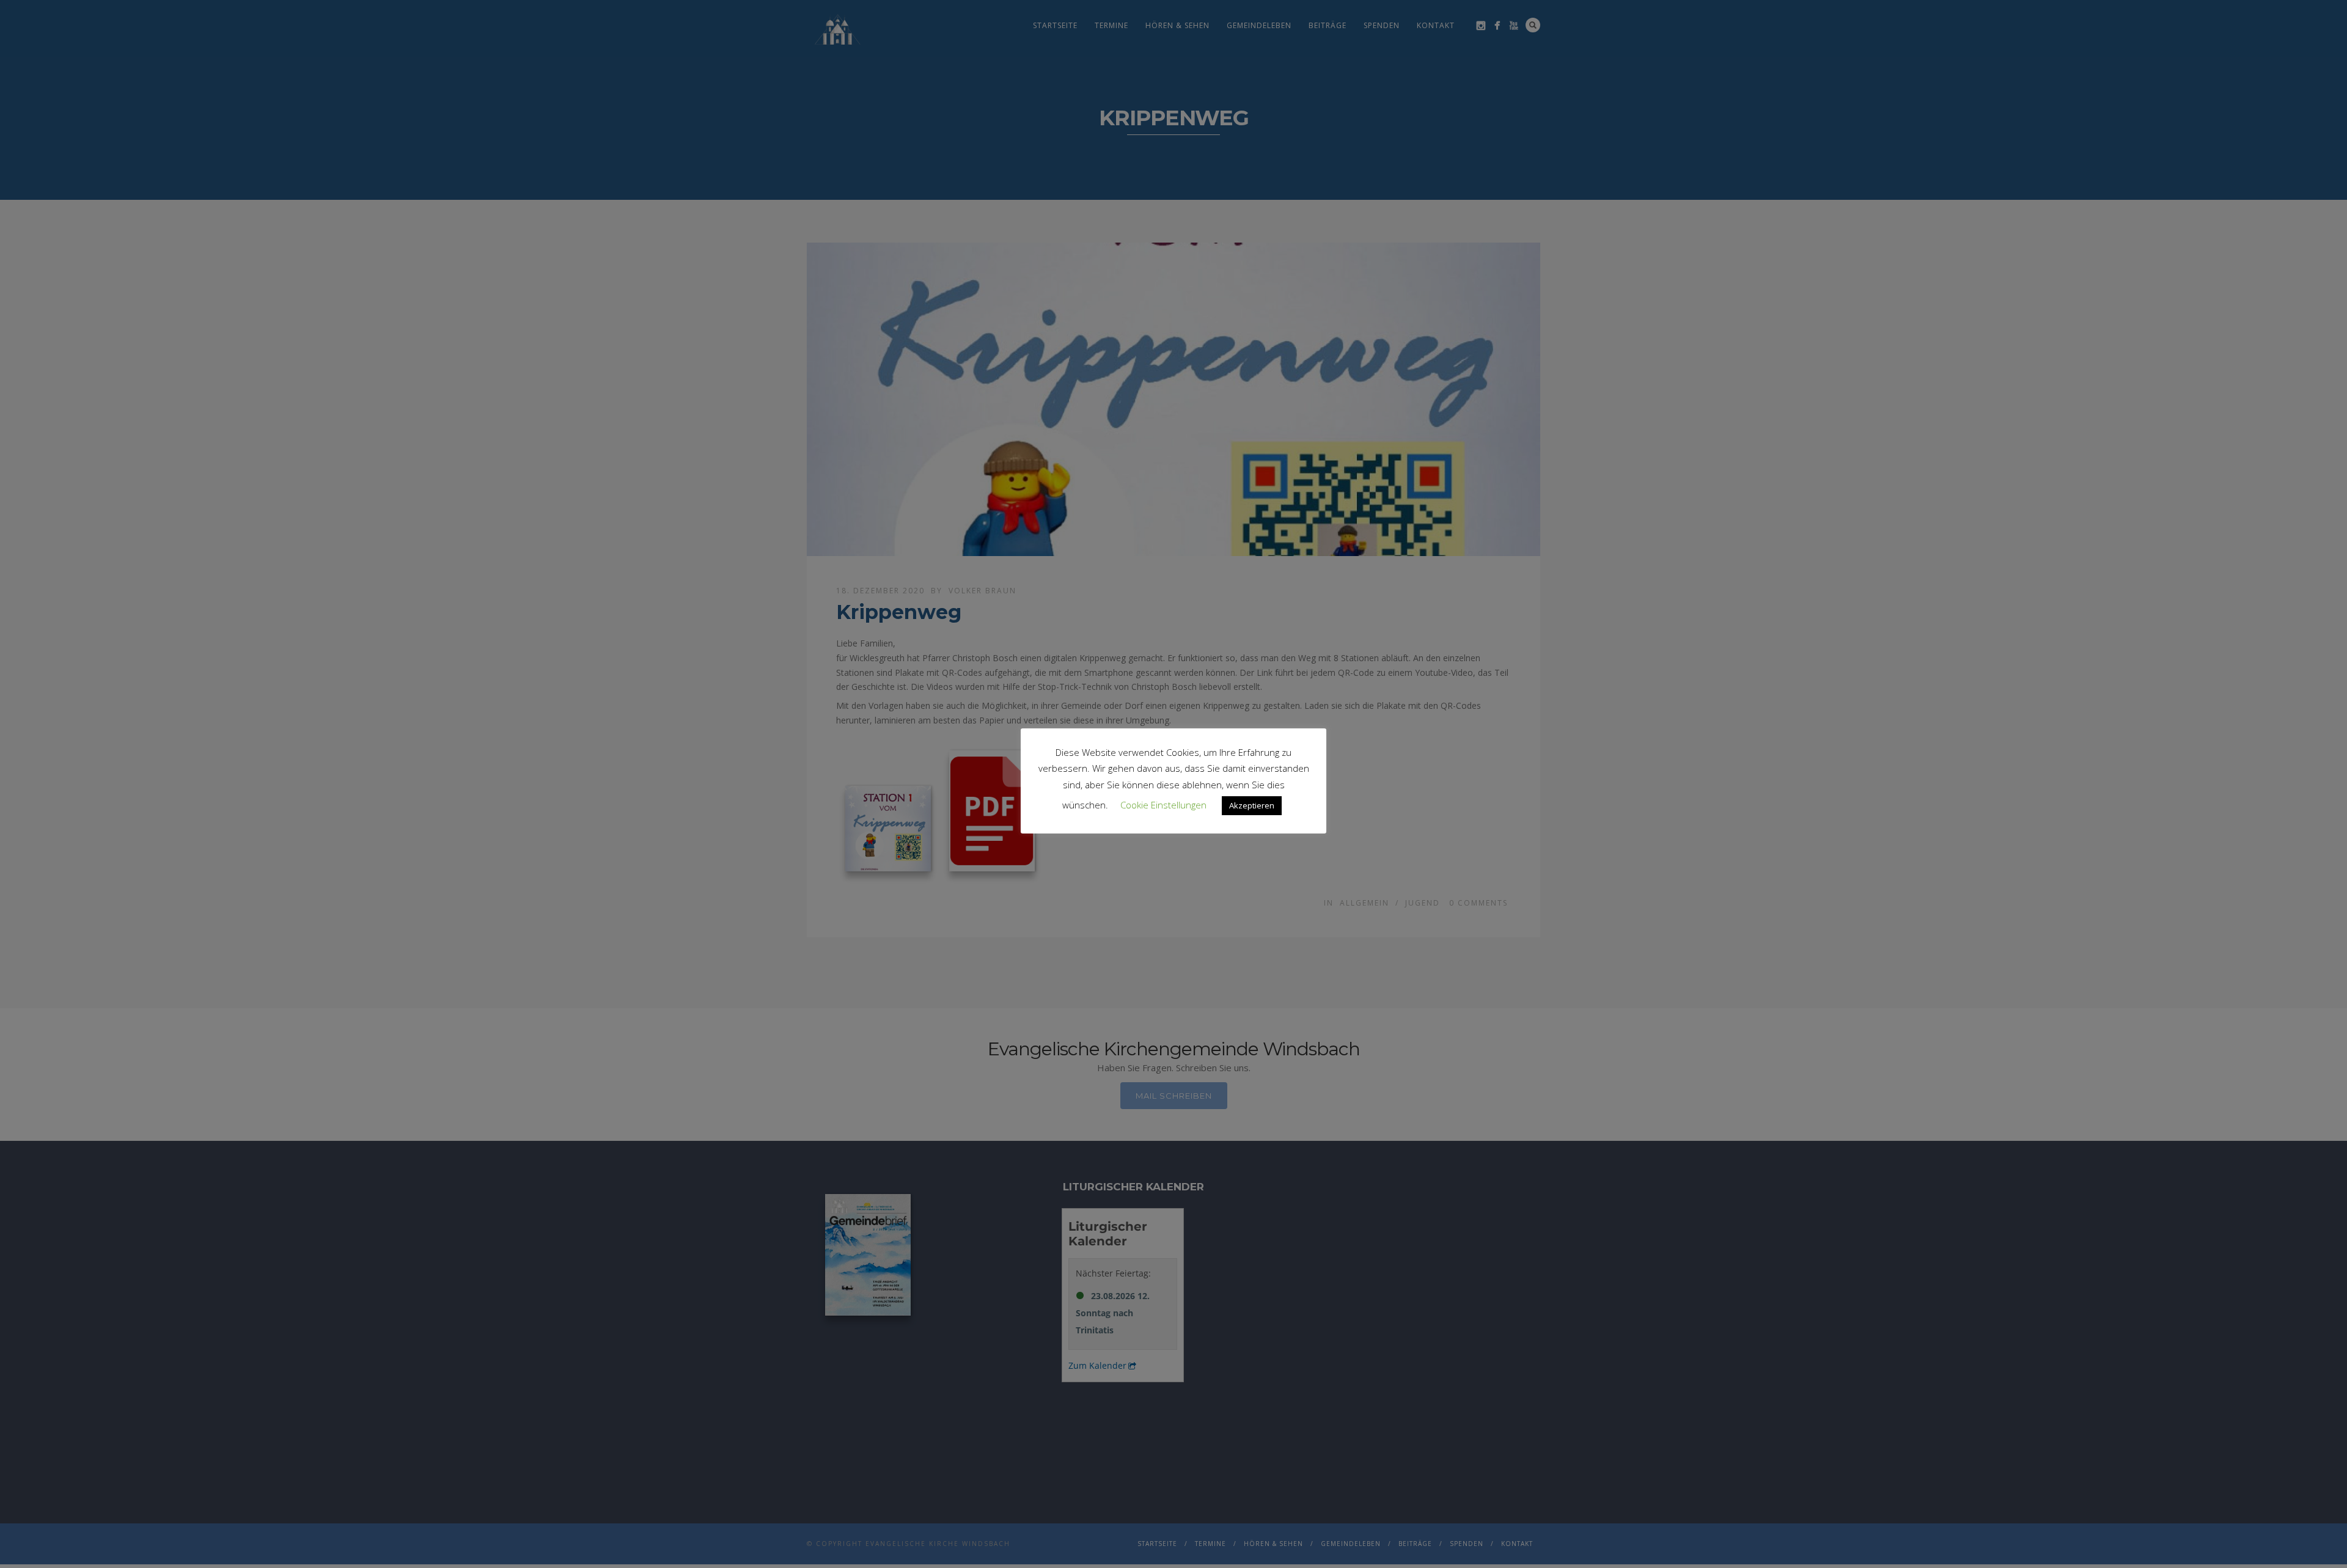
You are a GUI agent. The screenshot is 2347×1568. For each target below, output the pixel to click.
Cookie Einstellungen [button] (1163, 805)
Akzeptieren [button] (1252, 805)
